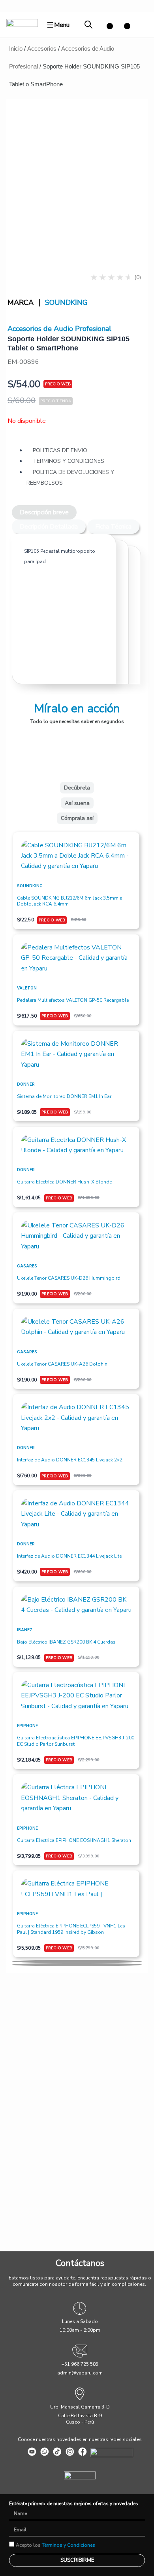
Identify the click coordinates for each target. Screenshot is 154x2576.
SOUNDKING (66, 302)
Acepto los (55, 2545)
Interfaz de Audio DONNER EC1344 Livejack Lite (69, 1556)
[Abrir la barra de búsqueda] (88, 25)
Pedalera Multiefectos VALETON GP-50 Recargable (73, 1000)
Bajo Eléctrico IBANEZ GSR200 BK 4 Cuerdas (66, 1642)
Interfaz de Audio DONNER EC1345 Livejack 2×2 (70, 1460)
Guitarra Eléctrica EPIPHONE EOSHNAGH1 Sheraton (74, 1840)
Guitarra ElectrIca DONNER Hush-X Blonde (64, 1182)
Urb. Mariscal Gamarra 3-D (80, 2407)
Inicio (16, 49)
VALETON (27, 988)
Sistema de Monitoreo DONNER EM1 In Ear (64, 1096)
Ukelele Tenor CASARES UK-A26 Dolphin (62, 1364)
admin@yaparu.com (80, 2373)
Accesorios (42, 49)
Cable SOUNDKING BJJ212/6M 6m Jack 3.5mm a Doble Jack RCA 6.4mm (70, 901)
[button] (77, 1961)
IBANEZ (25, 1630)
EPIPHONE (27, 1726)
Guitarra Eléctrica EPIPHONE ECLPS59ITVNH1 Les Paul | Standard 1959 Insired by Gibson (71, 1929)
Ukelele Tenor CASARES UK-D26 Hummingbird (69, 1278)
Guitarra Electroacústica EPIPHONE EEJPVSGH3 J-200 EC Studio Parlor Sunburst (76, 1741)
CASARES (27, 1266)
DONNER (26, 1084)
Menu (62, 25)
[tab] (44, 512)
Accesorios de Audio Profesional (59, 329)
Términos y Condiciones (69, 2545)
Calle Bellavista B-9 (80, 2416)
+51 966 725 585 (80, 2364)
